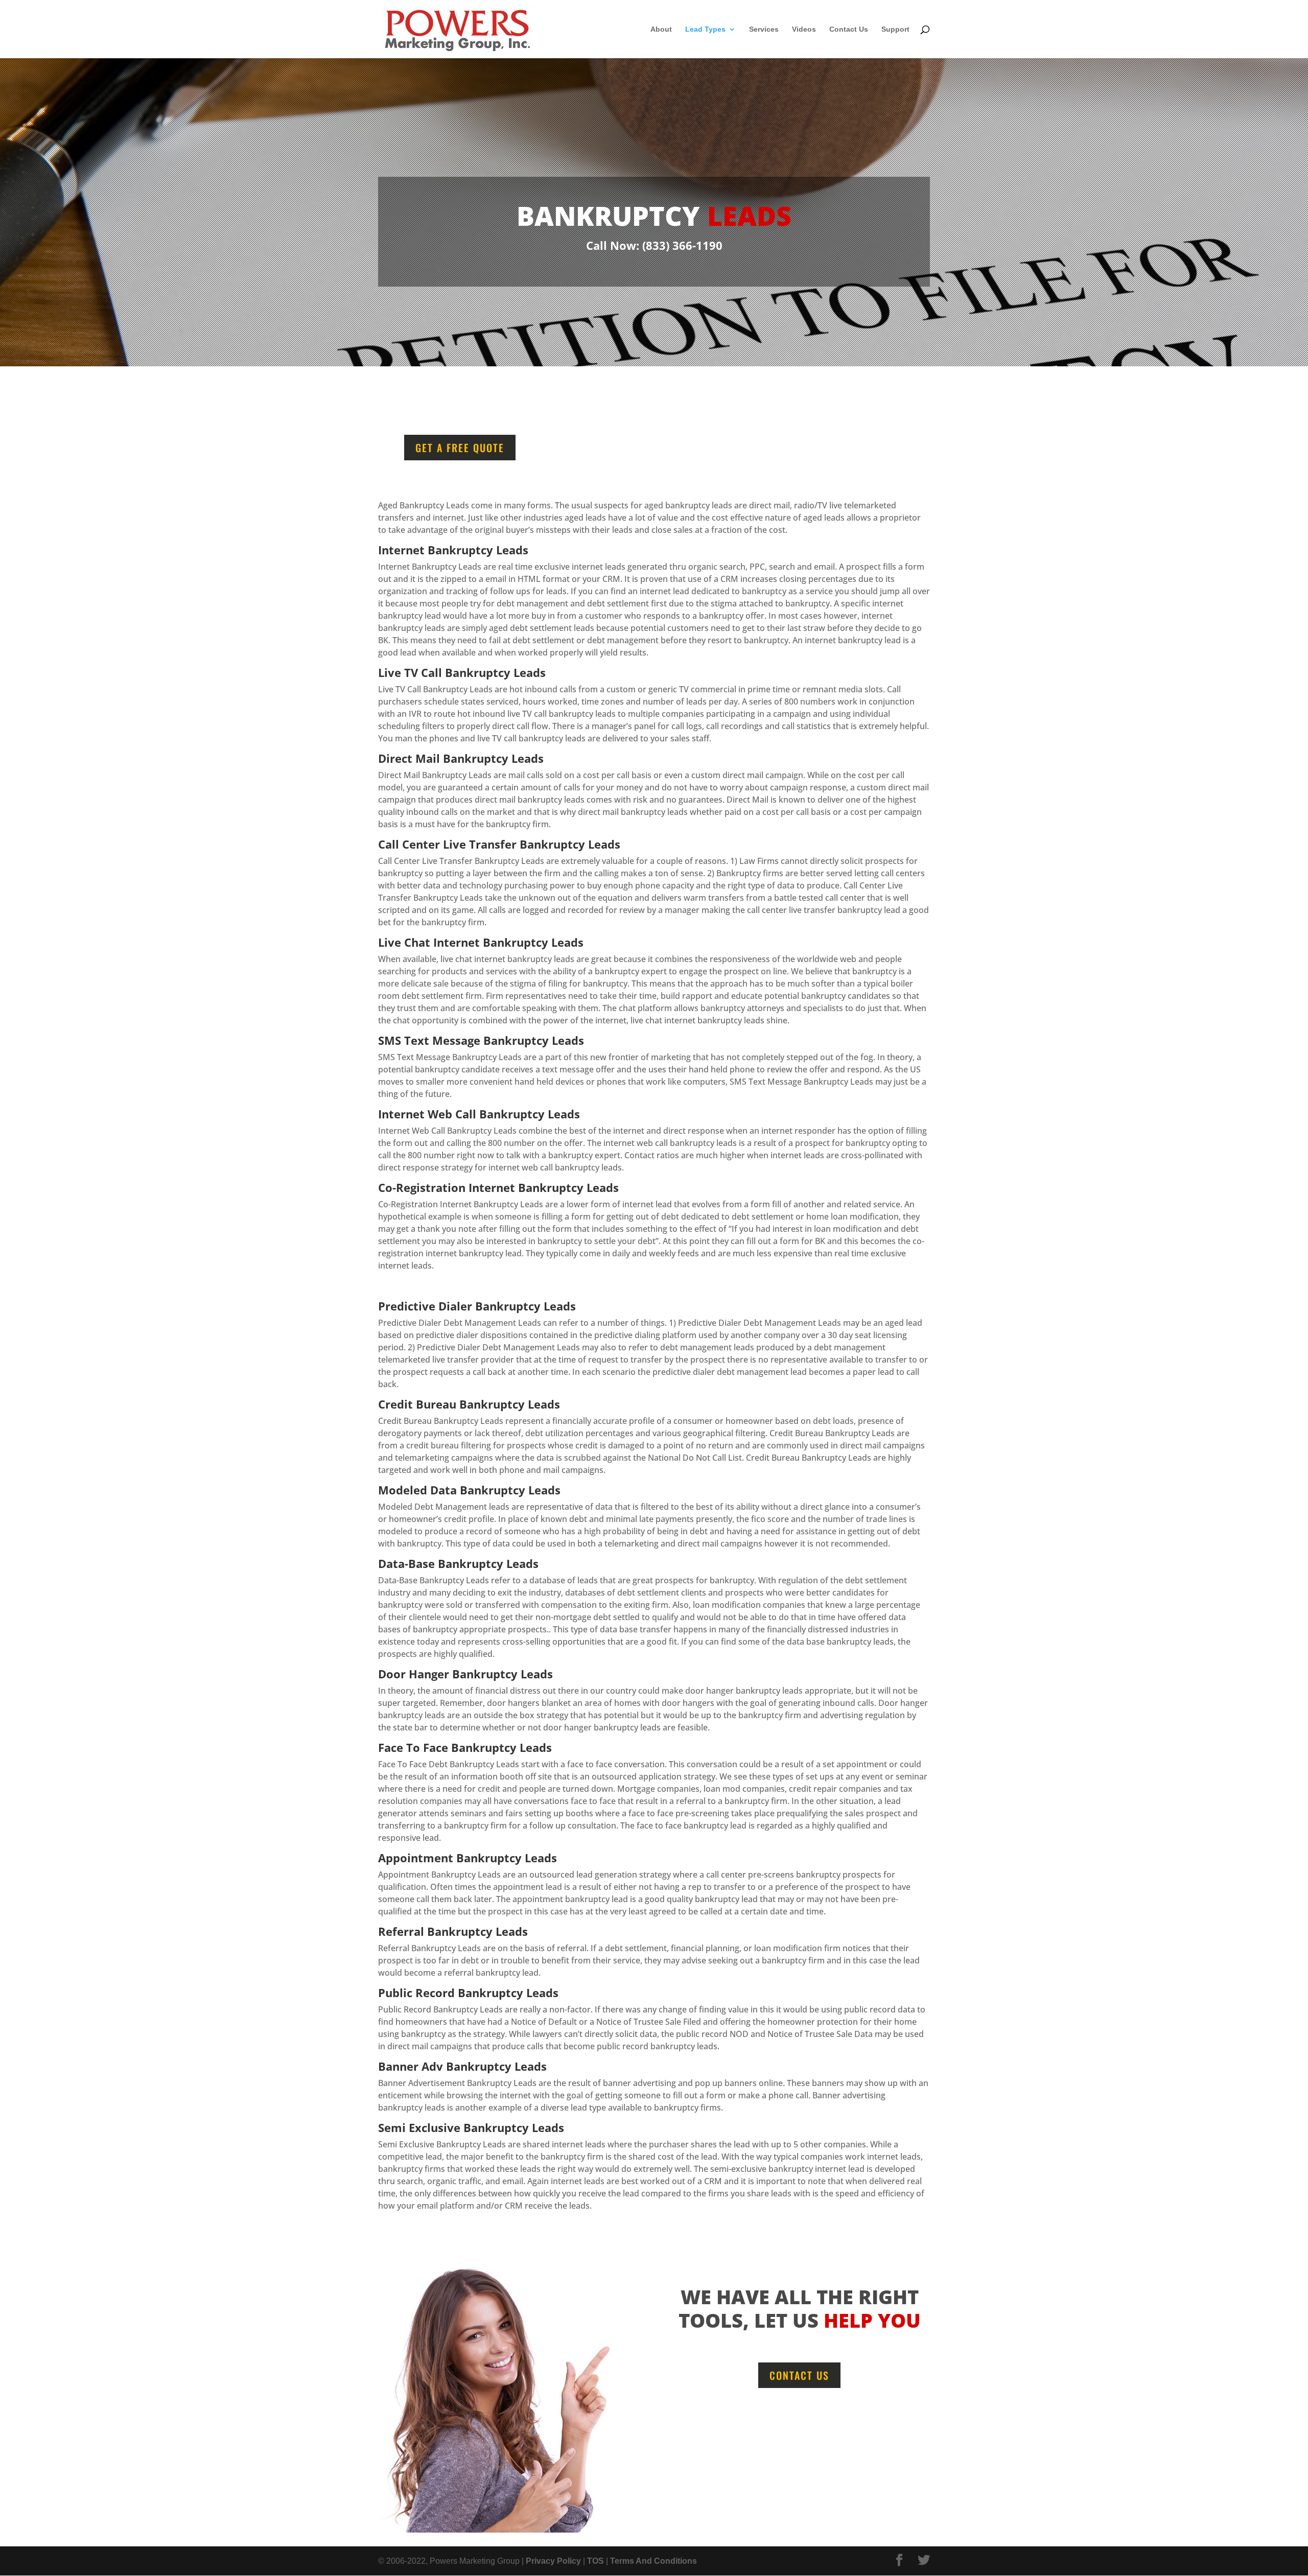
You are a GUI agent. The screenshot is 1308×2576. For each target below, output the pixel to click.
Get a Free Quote (460, 448)
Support (895, 29)
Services (764, 29)
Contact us (799, 2375)
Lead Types (705, 29)
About (661, 29)
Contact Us (849, 29)
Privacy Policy (553, 2561)
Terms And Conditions (653, 2561)
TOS (595, 2561)
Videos (804, 29)
